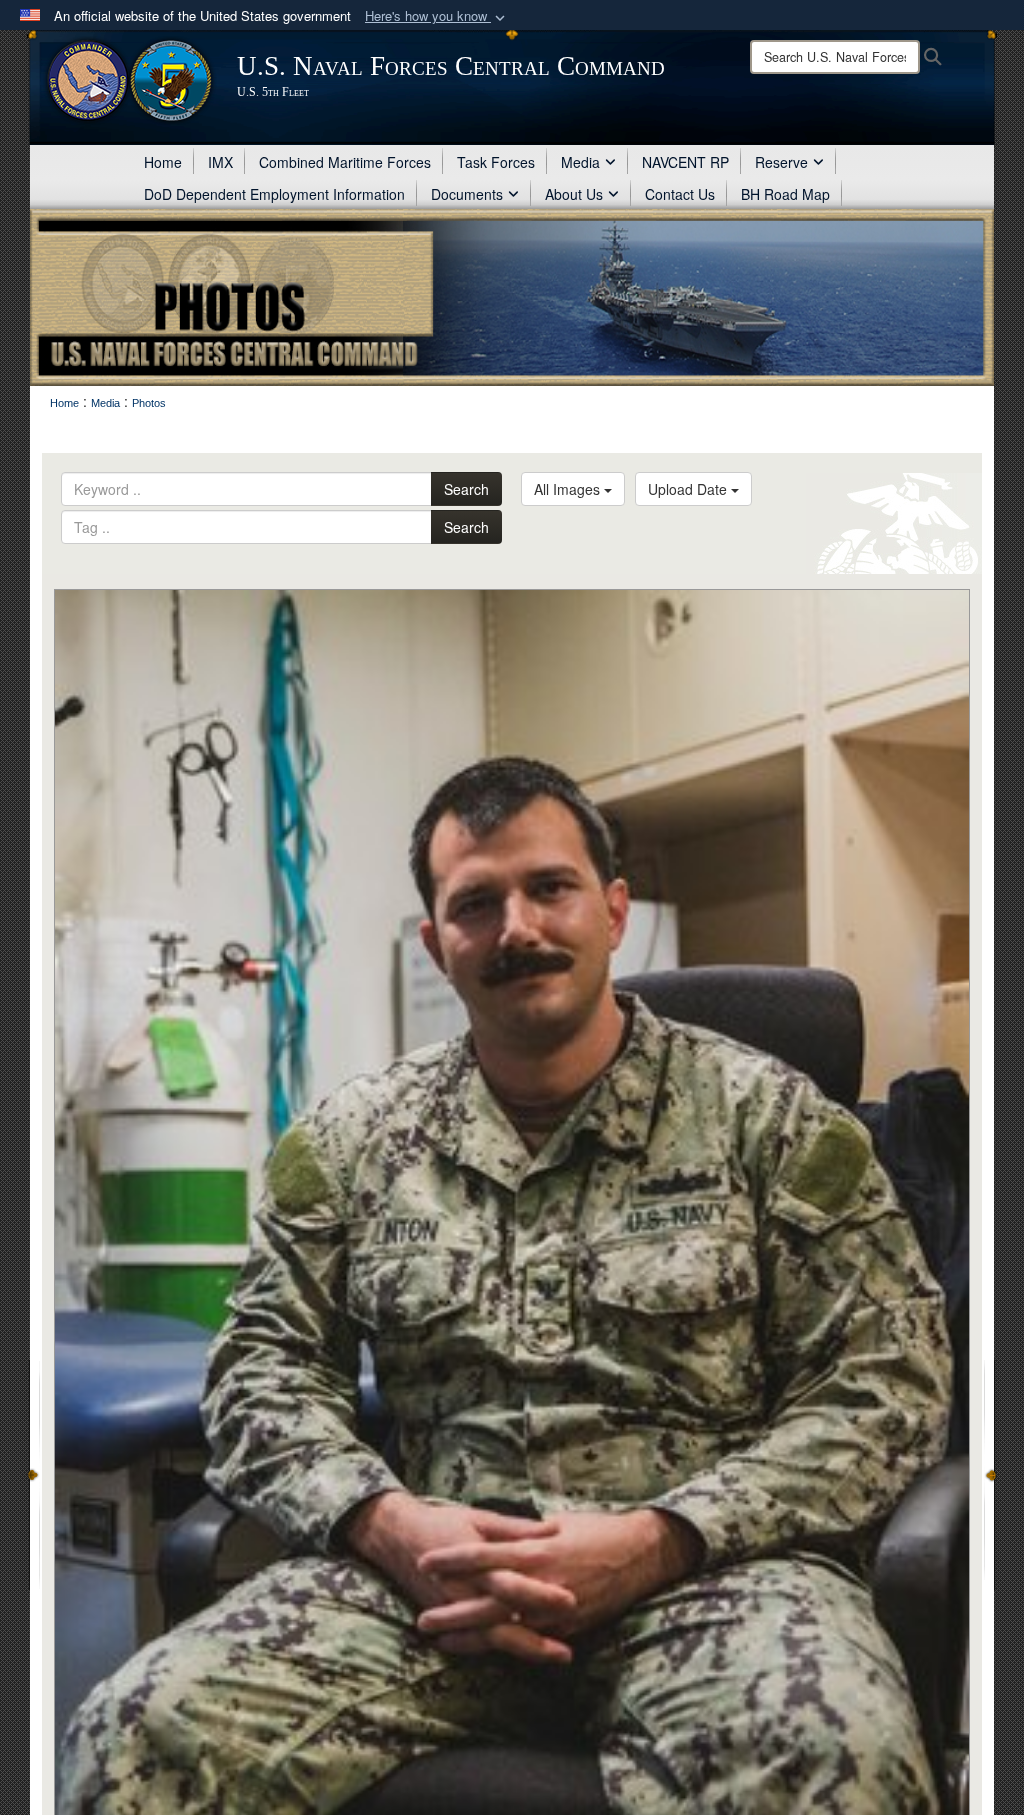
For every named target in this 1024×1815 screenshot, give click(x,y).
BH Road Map (785, 194)
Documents (467, 194)
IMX (220, 162)
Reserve (781, 162)
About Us (574, 194)
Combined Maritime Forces (345, 162)
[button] (437, 16)
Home (163, 162)
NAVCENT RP (685, 162)
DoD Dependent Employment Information (274, 194)
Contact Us (680, 194)
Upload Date (689, 489)
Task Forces (496, 162)
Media (580, 162)
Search (466, 489)
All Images (569, 489)
